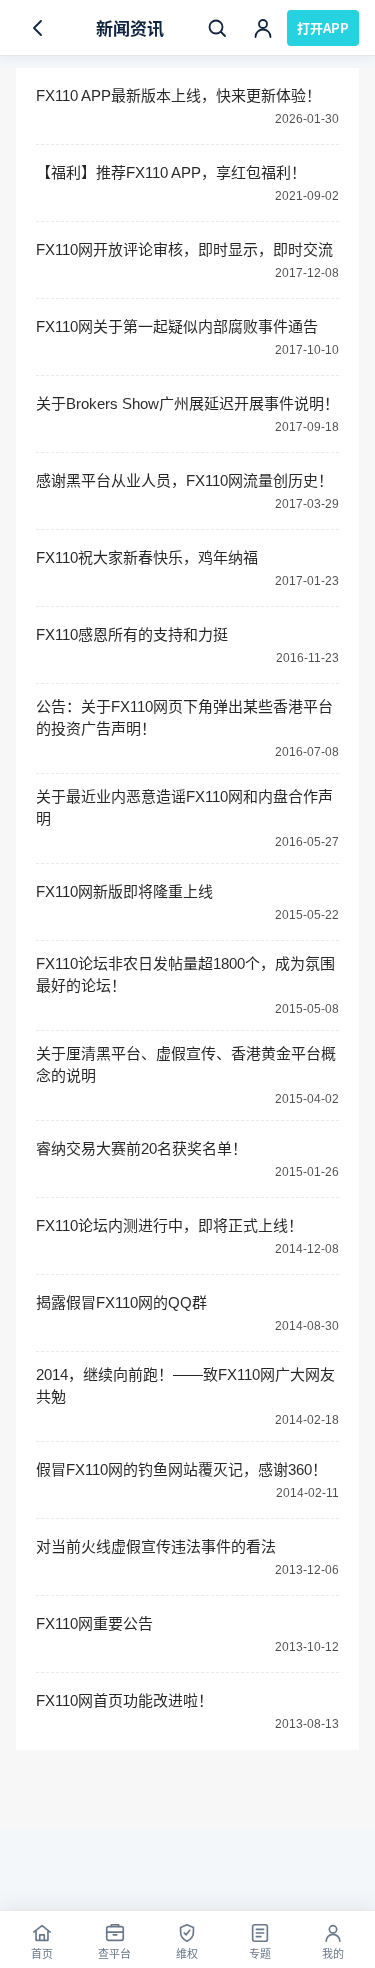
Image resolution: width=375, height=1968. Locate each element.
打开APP (323, 27)
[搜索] (217, 28)
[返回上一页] (38, 28)
